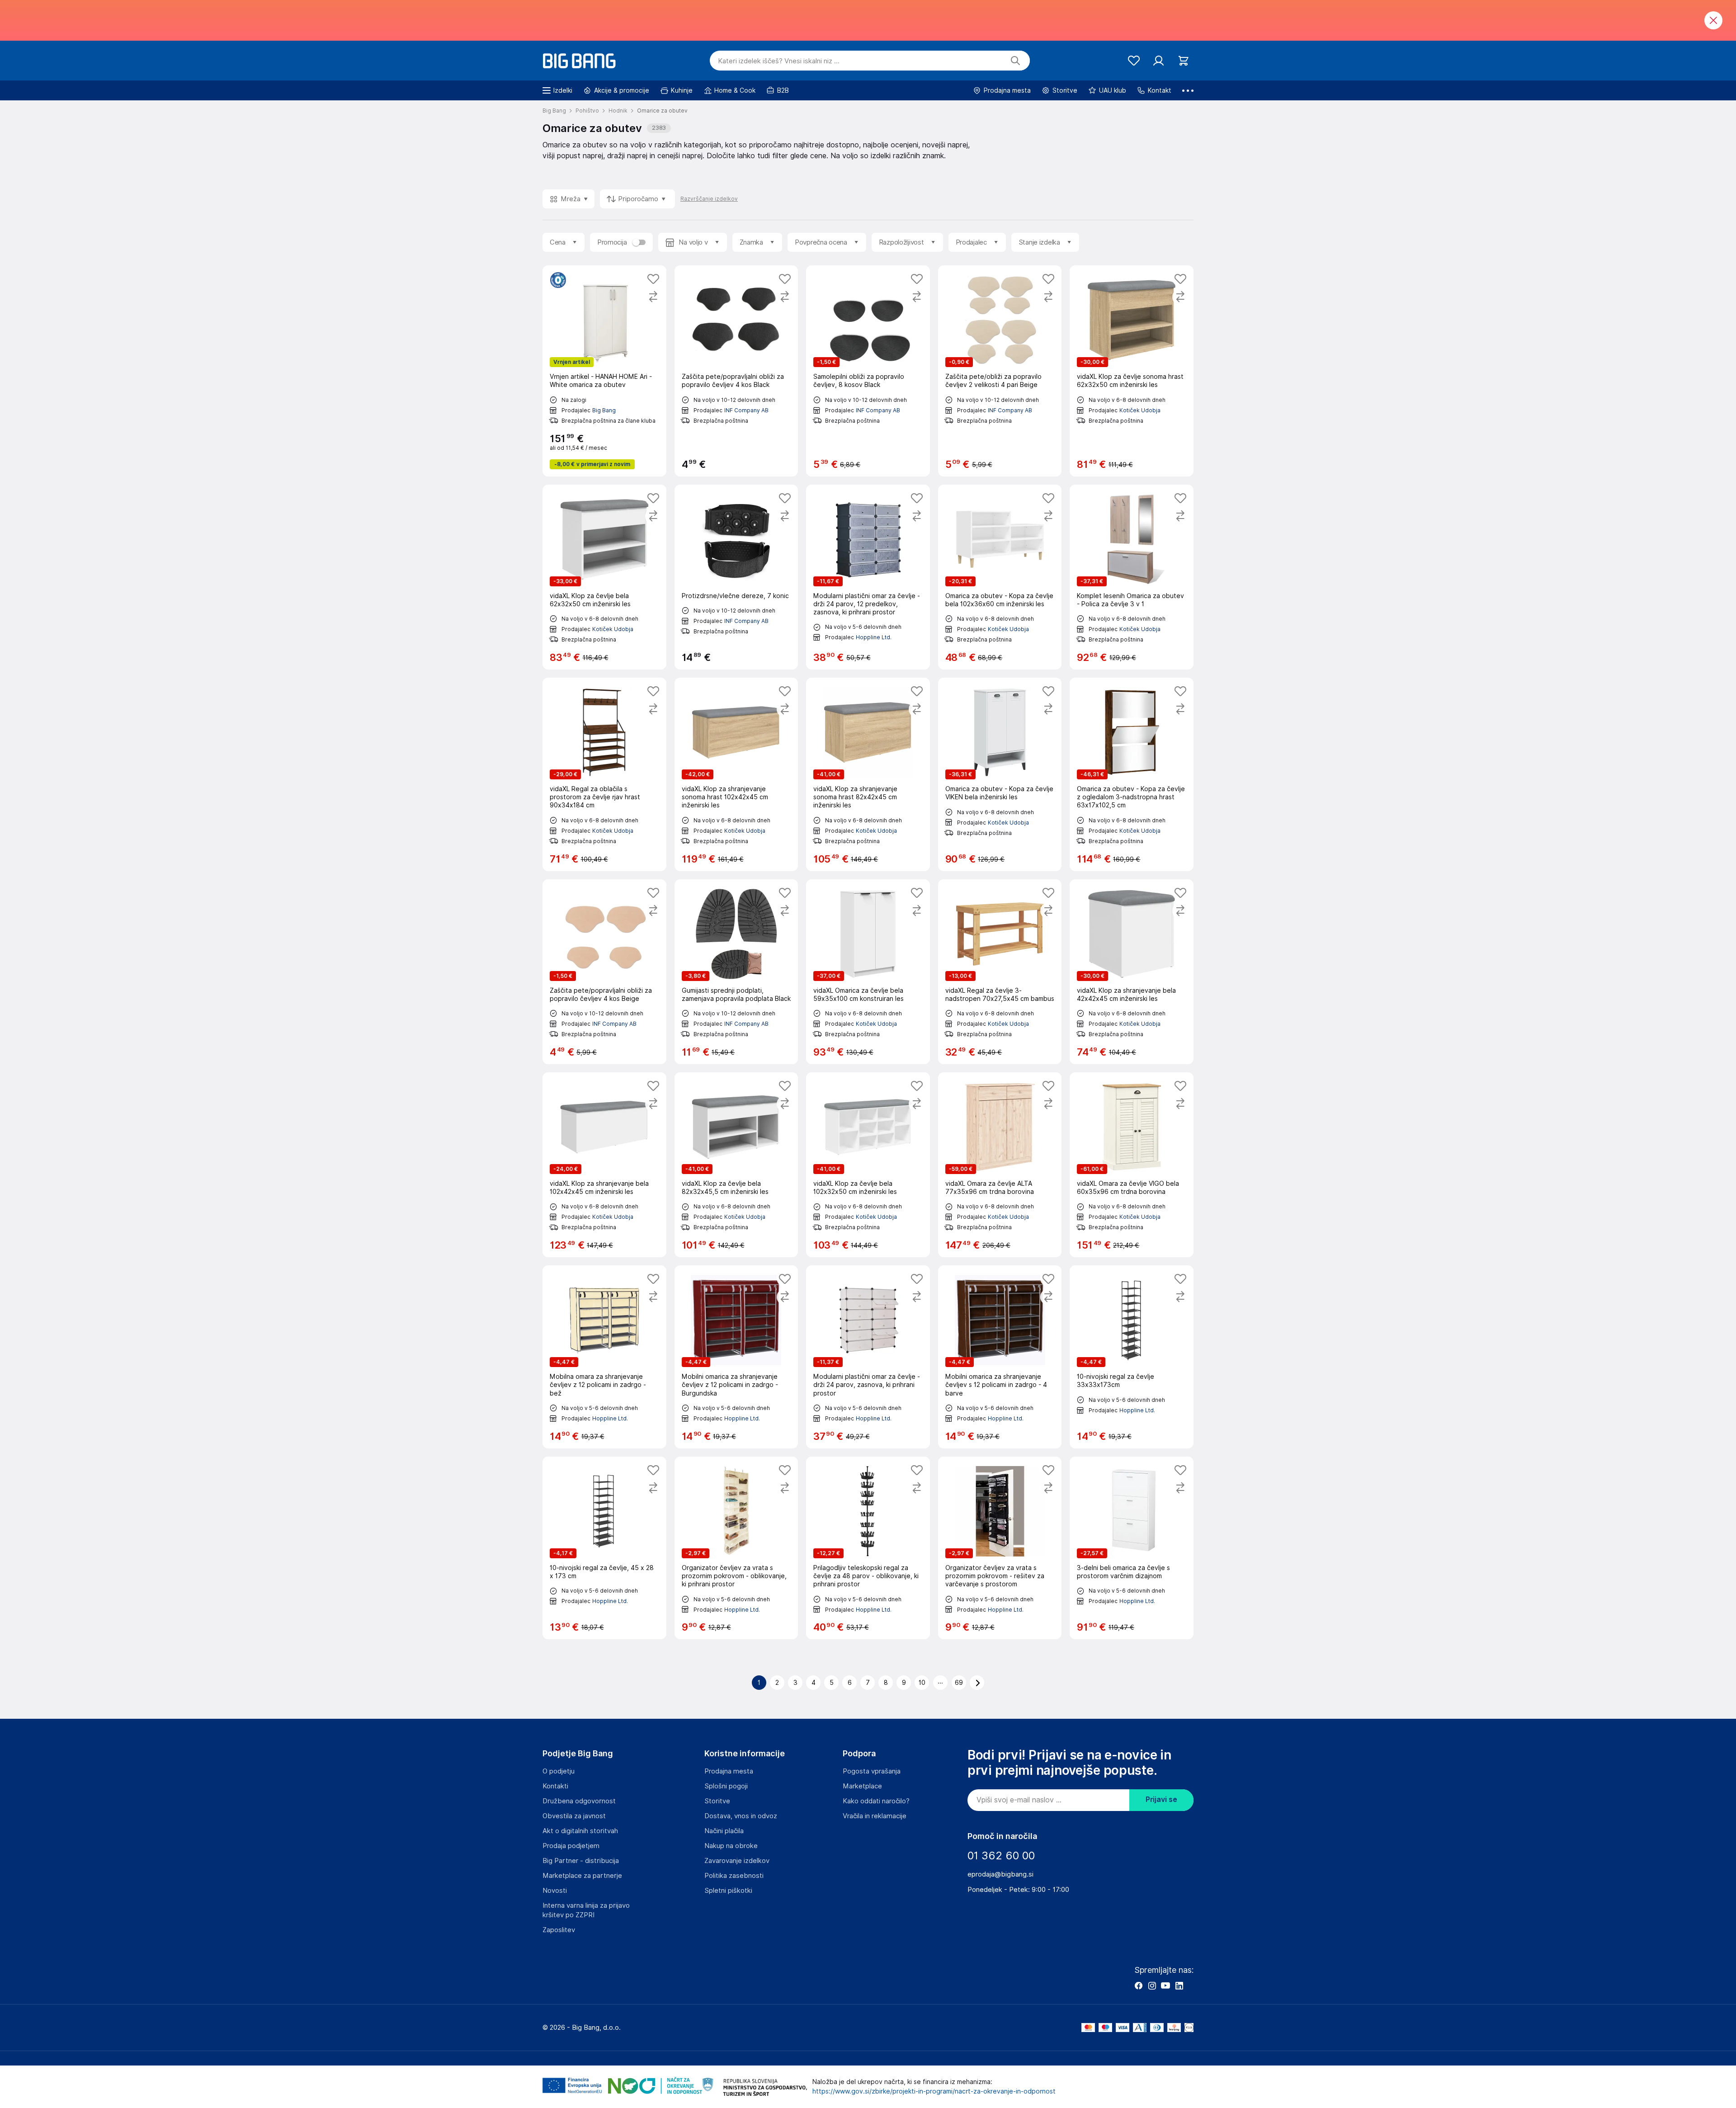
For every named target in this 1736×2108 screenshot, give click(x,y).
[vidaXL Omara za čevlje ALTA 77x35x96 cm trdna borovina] (1000, 1165)
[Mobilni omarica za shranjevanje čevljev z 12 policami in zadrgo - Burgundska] (736, 1357)
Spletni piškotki (728, 1891)
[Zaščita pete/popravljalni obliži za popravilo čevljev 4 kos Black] (736, 371)
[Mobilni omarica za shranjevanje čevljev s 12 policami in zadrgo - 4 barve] (1000, 1357)
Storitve (717, 1801)
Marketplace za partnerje (582, 1876)
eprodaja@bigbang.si (1000, 1874)
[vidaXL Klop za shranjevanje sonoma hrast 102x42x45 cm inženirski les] (736, 774)
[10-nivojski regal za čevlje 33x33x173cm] (1132, 1357)
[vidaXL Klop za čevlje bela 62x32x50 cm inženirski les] (604, 577)
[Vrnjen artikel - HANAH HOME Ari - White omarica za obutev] (604, 371)
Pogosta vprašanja (872, 1771)
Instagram (1152, 1985)
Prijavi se (1161, 1799)
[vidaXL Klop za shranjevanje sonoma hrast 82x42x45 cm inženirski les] (868, 774)
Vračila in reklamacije (875, 1816)
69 (959, 1683)
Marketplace (862, 1786)
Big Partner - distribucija (581, 1861)
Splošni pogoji (726, 1786)
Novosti (555, 1891)
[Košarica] (1183, 61)
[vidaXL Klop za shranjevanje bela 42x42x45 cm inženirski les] (1132, 972)
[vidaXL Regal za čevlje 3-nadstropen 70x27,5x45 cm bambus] (1000, 972)
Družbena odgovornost (579, 1801)
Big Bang (604, 410)
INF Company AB (746, 410)
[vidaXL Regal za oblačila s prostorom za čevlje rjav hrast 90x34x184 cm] (604, 774)
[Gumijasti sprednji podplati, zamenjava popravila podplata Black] (736, 972)
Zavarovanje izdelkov (737, 1861)
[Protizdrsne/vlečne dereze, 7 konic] (736, 577)
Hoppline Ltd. (874, 637)
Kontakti (555, 1786)
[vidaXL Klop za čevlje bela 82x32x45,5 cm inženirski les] (736, 1165)
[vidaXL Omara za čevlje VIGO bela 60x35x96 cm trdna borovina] (1132, 1165)
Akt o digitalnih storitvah (580, 1831)
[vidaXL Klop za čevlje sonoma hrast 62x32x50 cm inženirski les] (1132, 371)
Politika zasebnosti (734, 1876)
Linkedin (1179, 1985)
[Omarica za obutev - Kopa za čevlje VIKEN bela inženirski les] (1000, 774)
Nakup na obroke (731, 1846)
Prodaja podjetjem (571, 1846)
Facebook (1138, 1985)
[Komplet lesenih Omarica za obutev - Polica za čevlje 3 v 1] (1132, 577)
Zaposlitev (559, 1930)
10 (922, 1683)
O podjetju (559, 1771)
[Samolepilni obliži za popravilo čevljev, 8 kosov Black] (868, 371)
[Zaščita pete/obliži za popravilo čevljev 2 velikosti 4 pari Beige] (1000, 371)
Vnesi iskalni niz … (779, 61)
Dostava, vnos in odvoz (741, 1816)
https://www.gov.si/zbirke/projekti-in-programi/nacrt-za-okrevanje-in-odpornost (934, 2091)
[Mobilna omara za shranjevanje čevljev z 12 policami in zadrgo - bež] (604, 1357)
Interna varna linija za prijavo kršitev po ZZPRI (586, 1910)
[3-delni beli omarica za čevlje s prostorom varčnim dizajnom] (1132, 1548)
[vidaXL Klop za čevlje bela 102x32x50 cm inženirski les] (868, 1165)
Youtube (1165, 1985)
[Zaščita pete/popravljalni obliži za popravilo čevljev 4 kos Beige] (604, 972)
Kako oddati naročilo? (876, 1801)
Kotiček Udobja (1140, 410)
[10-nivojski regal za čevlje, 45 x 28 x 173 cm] (604, 1548)
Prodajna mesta (729, 1771)
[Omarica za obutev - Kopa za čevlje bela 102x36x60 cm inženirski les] (1000, 577)
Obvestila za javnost (574, 1816)
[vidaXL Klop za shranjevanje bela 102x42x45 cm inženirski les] (604, 1165)
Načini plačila (724, 1831)
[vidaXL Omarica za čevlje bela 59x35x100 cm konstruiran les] (868, 972)
